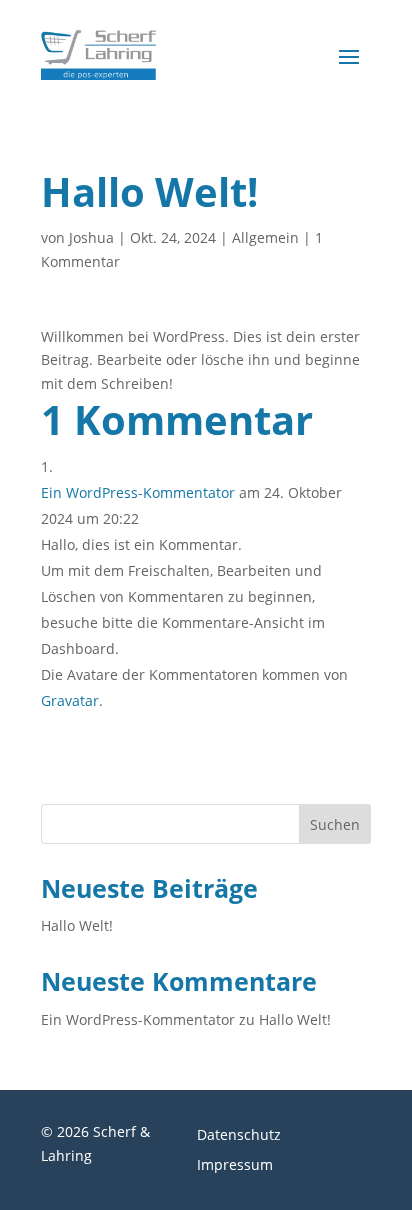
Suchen (335, 824)
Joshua (91, 237)
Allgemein (265, 237)
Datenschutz (239, 1136)
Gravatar (70, 700)
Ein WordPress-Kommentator (138, 492)
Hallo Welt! (77, 925)
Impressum (235, 1166)
